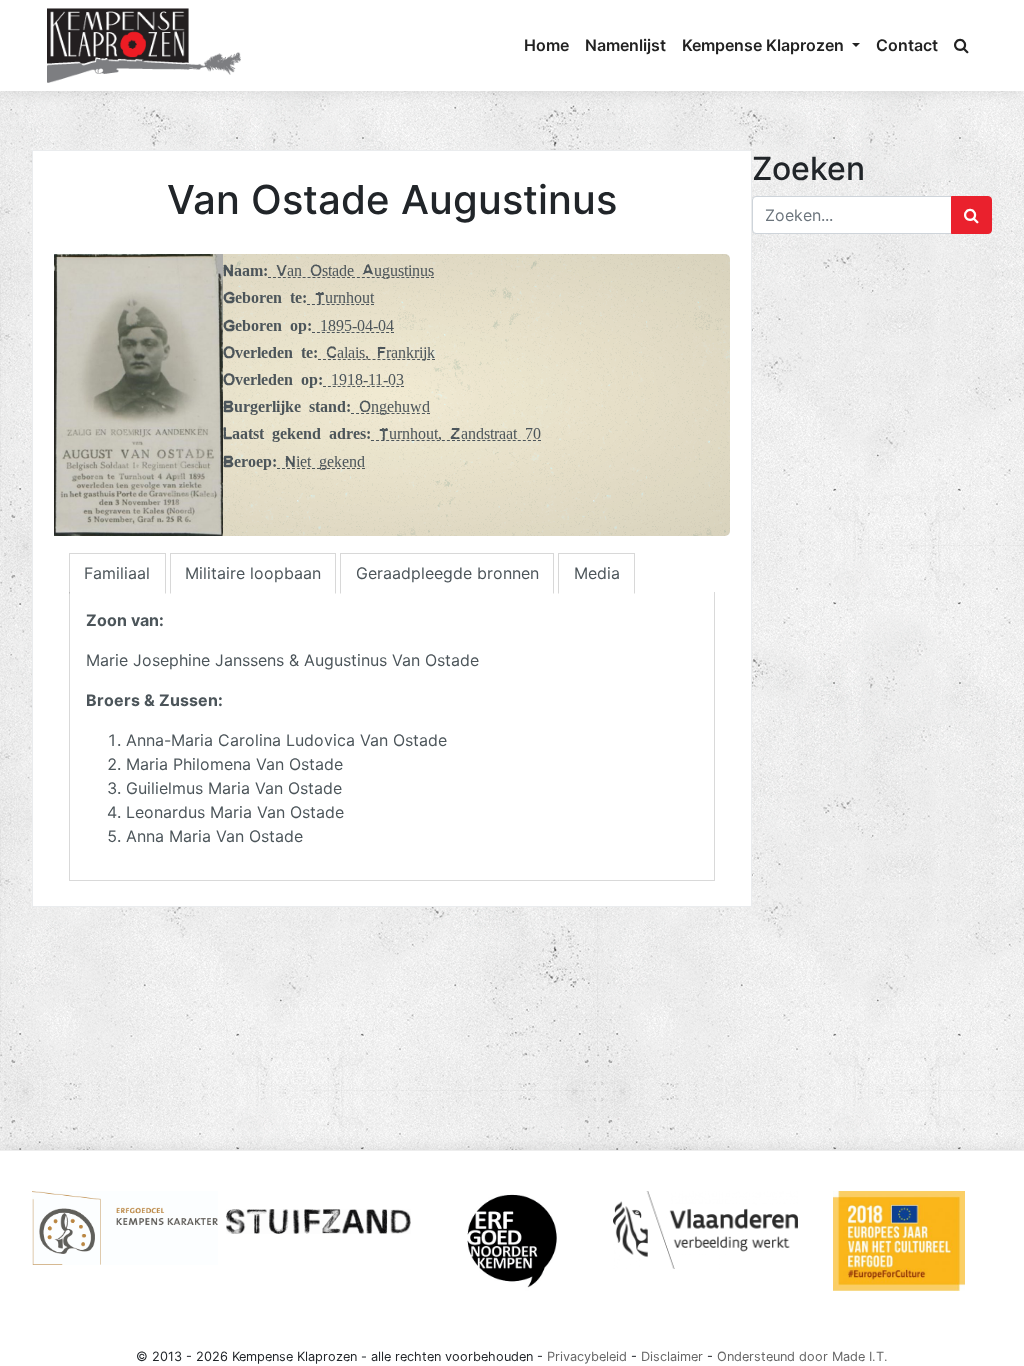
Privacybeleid (587, 1356)
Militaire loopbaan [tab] (253, 573)
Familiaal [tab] (117, 573)
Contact (907, 45)
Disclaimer (672, 1356)
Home (546, 45)
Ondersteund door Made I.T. (802, 1356)
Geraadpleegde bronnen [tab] (447, 573)
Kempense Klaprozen (765, 45)
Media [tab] (597, 573)
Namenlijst (625, 45)
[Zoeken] (961, 45)
